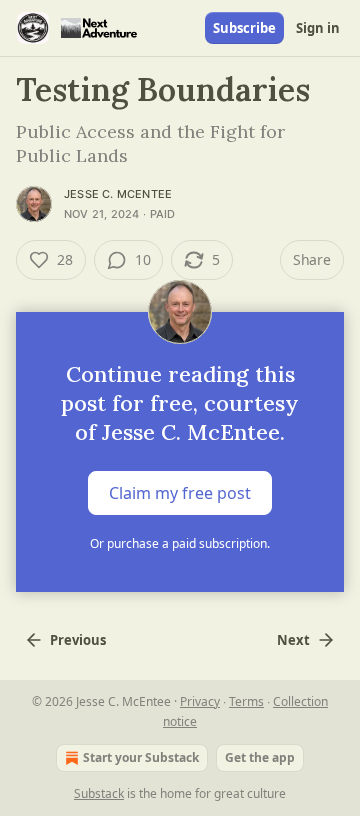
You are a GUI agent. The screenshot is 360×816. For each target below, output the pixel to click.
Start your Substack (141, 757)
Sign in (318, 28)
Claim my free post (180, 493)
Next (293, 640)
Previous (78, 640)
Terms (246, 701)
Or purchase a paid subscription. (180, 543)
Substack (99, 793)
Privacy (200, 701)
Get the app (260, 757)
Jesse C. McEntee (118, 194)
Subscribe (244, 28)
